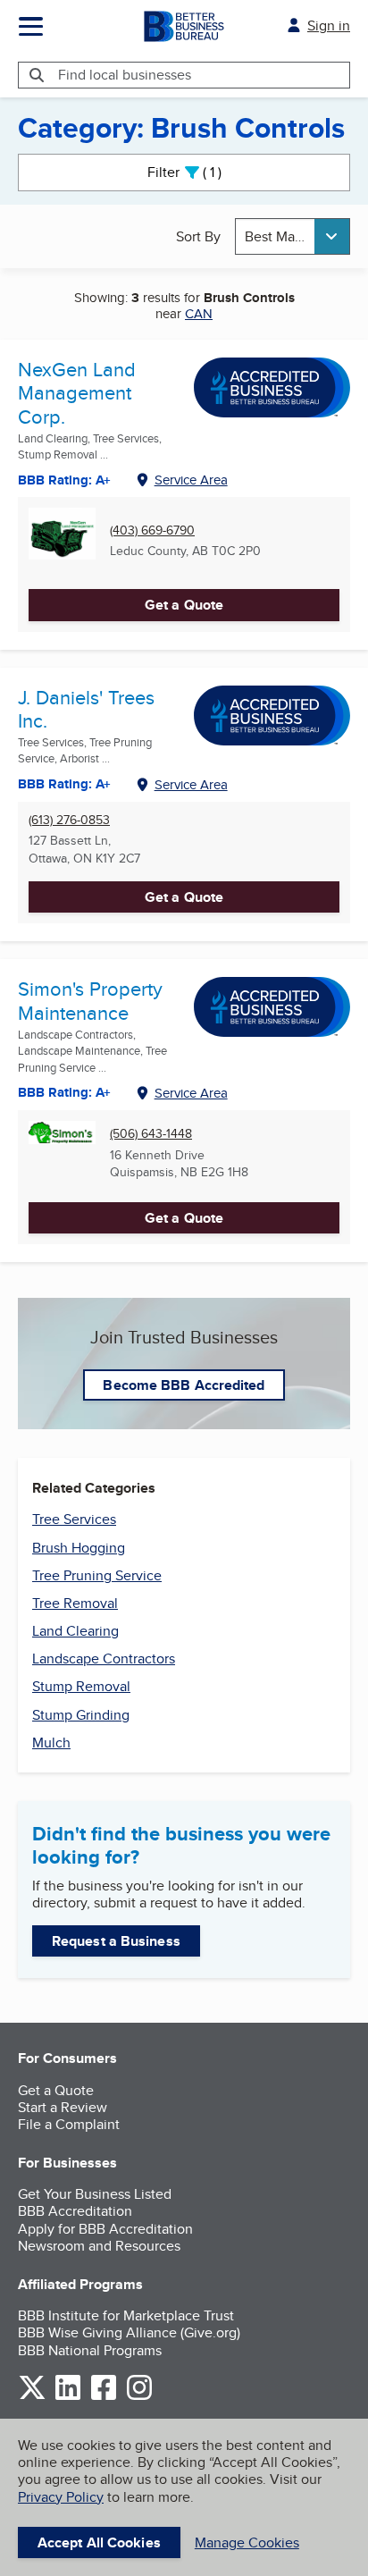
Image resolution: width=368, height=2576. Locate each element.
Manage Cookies (247, 2542)
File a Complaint (69, 2124)
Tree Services (74, 1519)
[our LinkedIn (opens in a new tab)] (68, 2397)
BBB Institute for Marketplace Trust (126, 2315)
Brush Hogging (79, 1548)
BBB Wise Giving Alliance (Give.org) (129, 2332)
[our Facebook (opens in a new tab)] (104, 2397)
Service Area (191, 480)
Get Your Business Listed (95, 2194)
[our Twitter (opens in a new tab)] (32, 2397)
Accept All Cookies (99, 2542)
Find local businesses (125, 75)
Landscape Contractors (104, 1658)
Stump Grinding (81, 1715)
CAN (199, 313)
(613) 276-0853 (69, 820)
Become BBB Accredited (184, 1385)
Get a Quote (184, 605)
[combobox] (293, 236)
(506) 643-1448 (151, 1134)
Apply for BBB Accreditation (105, 2229)
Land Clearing (75, 1631)
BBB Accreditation (75, 2211)
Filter (200, 172)
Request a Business (116, 1941)
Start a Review (63, 2107)
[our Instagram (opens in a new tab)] (139, 2397)
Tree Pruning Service (97, 1575)
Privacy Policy (61, 2497)
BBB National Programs (90, 2350)
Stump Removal (81, 1686)
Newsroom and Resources (99, 2246)
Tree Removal (75, 1603)
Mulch (51, 1743)
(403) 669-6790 (152, 530)
